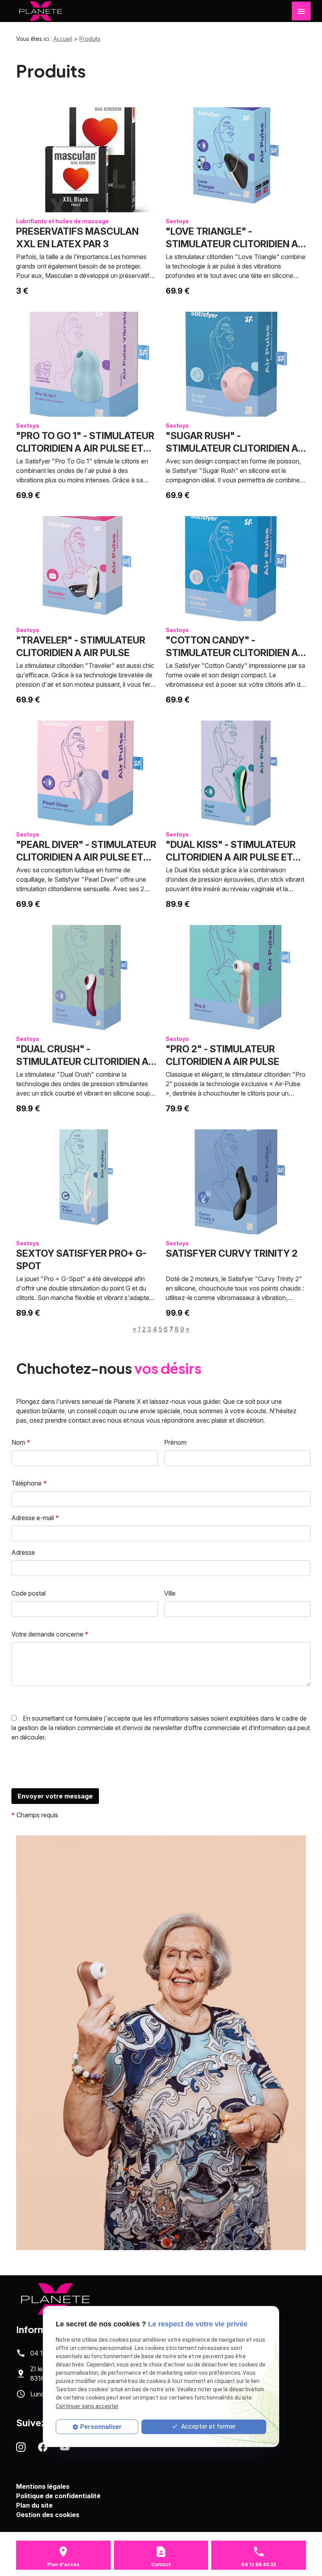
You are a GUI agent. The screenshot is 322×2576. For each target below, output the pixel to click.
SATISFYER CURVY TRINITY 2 (232, 1253)
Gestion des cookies (48, 2515)
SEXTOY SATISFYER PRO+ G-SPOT (81, 1260)
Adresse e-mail (35, 1518)
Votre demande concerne (50, 1634)
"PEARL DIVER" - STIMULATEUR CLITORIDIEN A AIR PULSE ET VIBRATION (86, 857)
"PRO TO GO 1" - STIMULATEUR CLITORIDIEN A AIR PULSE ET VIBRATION (85, 448)
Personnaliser (101, 2427)
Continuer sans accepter (87, 2406)
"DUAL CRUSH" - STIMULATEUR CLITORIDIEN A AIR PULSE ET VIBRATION (82, 1062)
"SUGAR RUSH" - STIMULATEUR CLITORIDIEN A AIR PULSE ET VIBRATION (232, 448)
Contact (161, 2564)
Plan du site (34, 2505)
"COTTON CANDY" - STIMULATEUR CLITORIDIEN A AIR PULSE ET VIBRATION (232, 653)
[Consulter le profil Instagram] (21, 2447)
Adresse (23, 1552)
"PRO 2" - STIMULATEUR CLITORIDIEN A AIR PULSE (222, 1055)
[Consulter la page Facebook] (43, 2447)
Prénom (175, 1442)
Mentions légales (43, 2486)
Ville (170, 1593)
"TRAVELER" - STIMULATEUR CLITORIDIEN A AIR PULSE (81, 646)
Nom (21, 1442)
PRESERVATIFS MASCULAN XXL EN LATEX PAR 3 (77, 238)
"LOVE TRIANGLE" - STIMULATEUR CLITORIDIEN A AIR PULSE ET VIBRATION (232, 244)
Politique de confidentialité (58, 2496)
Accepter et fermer (208, 2426)
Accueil (63, 39)
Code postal (28, 1593)
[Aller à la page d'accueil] (41, 11)
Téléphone (29, 1483)
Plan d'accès (63, 2564)
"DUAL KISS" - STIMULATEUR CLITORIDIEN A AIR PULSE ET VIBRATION (231, 857)
